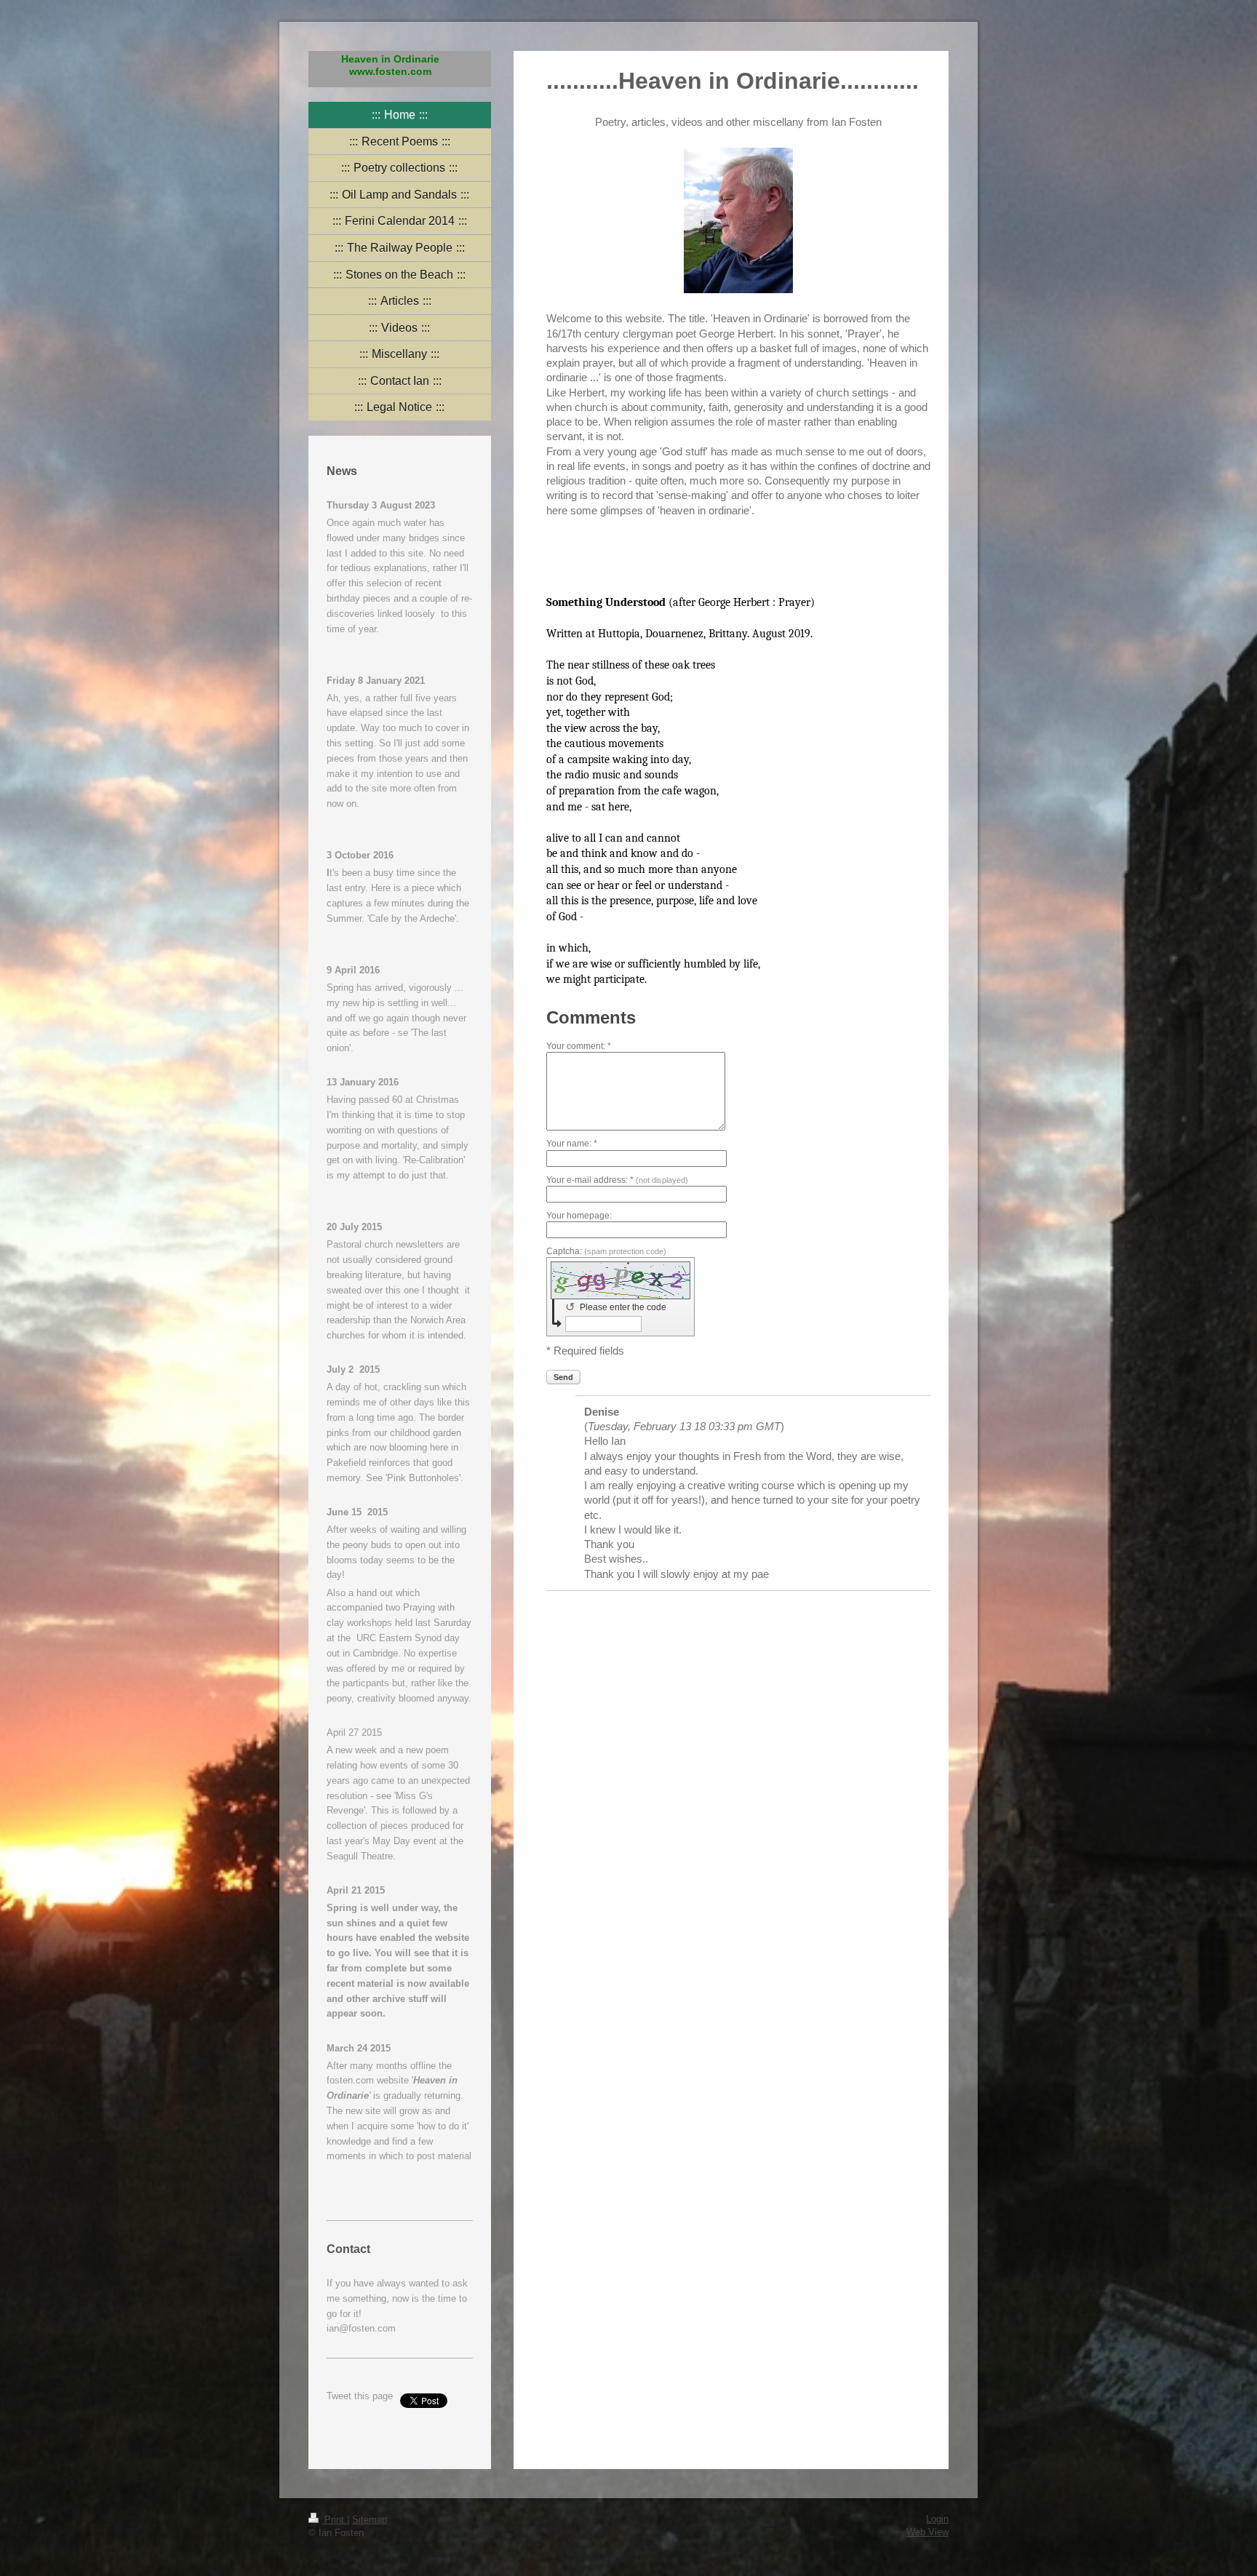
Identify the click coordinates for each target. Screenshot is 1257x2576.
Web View (927, 2532)
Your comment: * (579, 1046)
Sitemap (370, 2520)
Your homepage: (579, 1216)
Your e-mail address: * (617, 1180)
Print (334, 2520)
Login (937, 2519)
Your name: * (572, 1144)
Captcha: (606, 1251)
